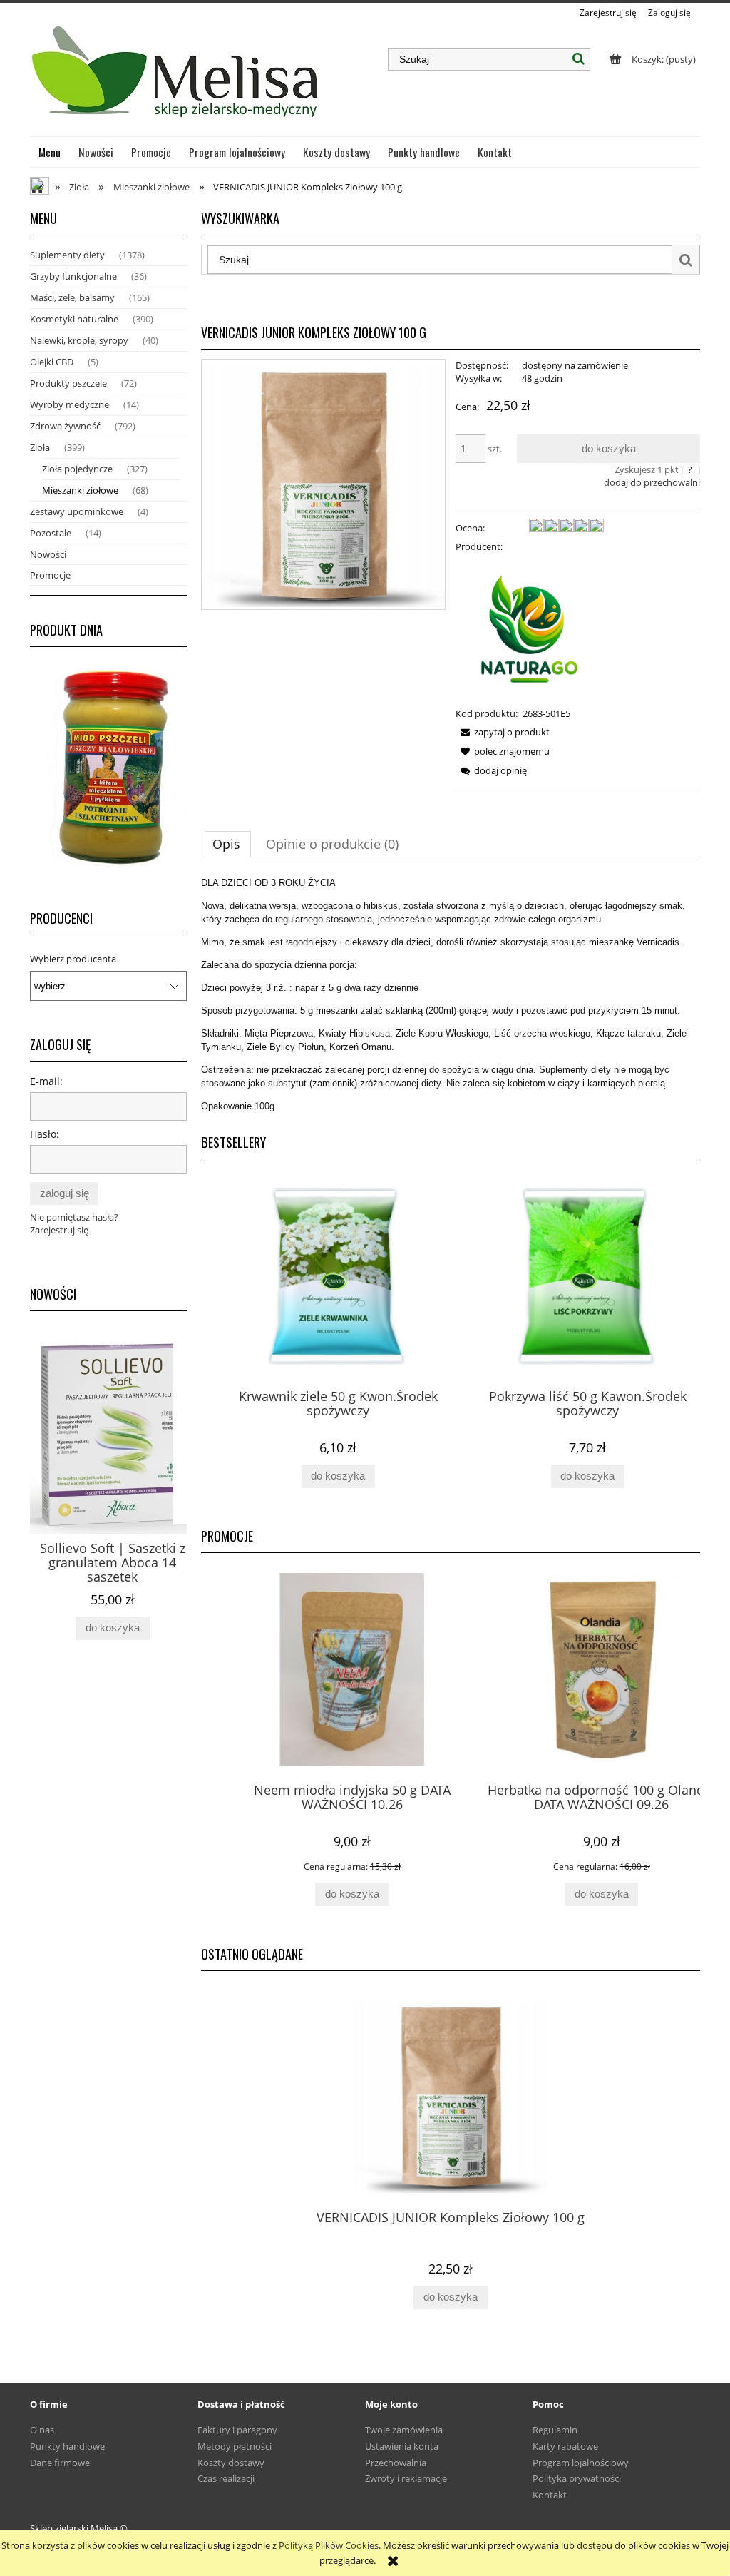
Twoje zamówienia (404, 2430)
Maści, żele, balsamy (72, 297)
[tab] (228, 844)
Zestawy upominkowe (77, 511)
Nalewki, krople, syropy (79, 340)
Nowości (48, 554)
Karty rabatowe (565, 2446)
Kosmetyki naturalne (74, 319)
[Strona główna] (176, 78)
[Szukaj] (579, 59)
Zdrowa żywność (65, 426)
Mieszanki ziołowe (80, 490)
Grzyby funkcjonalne (73, 276)
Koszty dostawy (231, 2463)
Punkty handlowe (67, 2446)
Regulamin (555, 2430)
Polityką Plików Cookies (329, 2545)
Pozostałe (51, 533)
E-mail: (46, 1081)
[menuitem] (50, 152)
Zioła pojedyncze (77, 469)
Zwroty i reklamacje (406, 2478)
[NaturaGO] (530, 628)
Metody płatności (235, 2446)
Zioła (40, 447)
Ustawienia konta (402, 2446)
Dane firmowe (60, 2463)
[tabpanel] (451, 994)
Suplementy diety (67, 255)
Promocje (50, 575)
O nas (42, 2430)
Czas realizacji (226, 2478)
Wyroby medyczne (70, 404)
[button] (503, 732)
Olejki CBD (52, 362)
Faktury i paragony (237, 2430)
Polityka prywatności (577, 2478)
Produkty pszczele (68, 383)
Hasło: (45, 1134)
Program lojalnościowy (581, 2463)
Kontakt (550, 2495)
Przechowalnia (396, 2463)
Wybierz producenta (73, 959)
